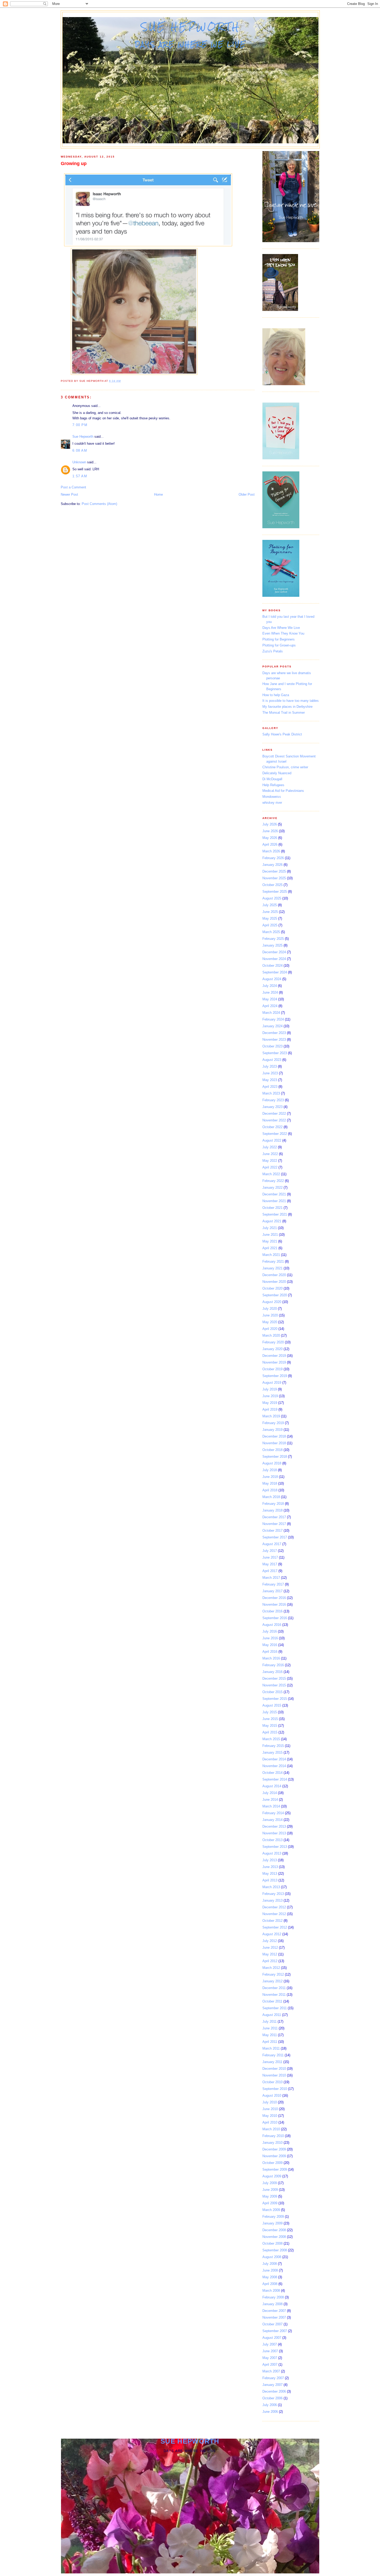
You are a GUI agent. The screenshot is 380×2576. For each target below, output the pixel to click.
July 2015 (270, 1712)
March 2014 (271, 1806)
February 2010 (273, 2136)
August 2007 (272, 2338)
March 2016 (271, 1658)
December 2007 (274, 2311)
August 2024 (272, 979)
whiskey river (272, 803)
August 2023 (272, 1060)
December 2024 (274, 952)
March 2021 (271, 1255)
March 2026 (271, 851)
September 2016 (275, 1618)
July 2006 (270, 2405)
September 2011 (275, 2008)
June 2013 (270, 1867)
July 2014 (270, 1793)
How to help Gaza (276, 695)
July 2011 (269, 2022)
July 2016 (270, 1631)
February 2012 (273, 1974)
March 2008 (271, 2291)
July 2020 (270, 1309)
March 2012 (271, 1968)
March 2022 (271, 1174)
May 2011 (270, 2035)
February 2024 (273, 1019)
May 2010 (270, 2116)
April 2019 (270, 1409)
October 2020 (272, 1288)
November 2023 (274, 1040)
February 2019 (273, 1423)
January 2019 (272, 1430)
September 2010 (275, 2089)
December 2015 (274, 1678)
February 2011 (273, 2055)
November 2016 (274, 1605)
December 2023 (274, 1033)
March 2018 (271, 1497)
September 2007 (275, 2331)
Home (158, 494)
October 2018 (272, 1450)
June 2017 (270, 1557)
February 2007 (273, 2378)
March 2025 (271, 932)
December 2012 (274, 1907)
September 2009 (275, 2169)
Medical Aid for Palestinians (283, 791)
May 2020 (270, 1322)
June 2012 (270, 1948)
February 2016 (273, 1665)
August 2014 (272, 1786)
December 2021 (274, 1194)
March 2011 (271, 2048)
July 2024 (270, 986)
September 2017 (275, 1537)
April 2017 (270, 1571)
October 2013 (272, 1840)
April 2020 (270, 1329)
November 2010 (274, 2075)
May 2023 (270, 1080)
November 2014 (274, 1766)
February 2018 (273, 1504)
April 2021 (270, 1248)
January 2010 (272, 2143)
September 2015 (275, 1699)
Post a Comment (73, 487)
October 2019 (272, 1369)
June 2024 (270, 992)
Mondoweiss (272, 797)
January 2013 (272, 1900)
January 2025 (272, 945)
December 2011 (274, 1988)
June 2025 (270, 912)
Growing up (74, 163)
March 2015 (271, 1739)
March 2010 (271, 2129)
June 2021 (270, 1235)
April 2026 (270, 844)
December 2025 (274, 871)
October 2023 (272, 1046)
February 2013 (273, 1894)
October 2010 (272, 2082)
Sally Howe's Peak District (282, 734)
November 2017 (274, 1524)
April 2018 (270, 1490)
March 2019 (271, 1416)
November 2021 (274, 1201)
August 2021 (272, 1221)
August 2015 (272, 1705)
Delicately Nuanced (277, 773)
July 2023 (270, 1066)
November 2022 (274, 1120)
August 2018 (272, 1463)
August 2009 (272, 2176)
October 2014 (272, 1773)
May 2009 (270, 2196)
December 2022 (274, 1114)
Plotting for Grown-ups (279, 645)
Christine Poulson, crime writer (285, 767)
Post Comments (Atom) (99, 504)
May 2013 (270, 1874)
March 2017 (271, 1578)
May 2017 (270, 1564)
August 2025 (272, 898)
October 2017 (272, 1531)
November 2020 (274, 1282)
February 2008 (273, 2297)
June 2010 (270, 2109)
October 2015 (272, 1692)
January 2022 (272, 1188)
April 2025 (270, 925)
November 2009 (274, 2156)
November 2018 (274, 1443)
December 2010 (274, 2069)
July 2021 (270, 1228)
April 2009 (270, 2203)
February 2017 (273, 1584)
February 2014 (273, 1813)
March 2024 (271, 1013)
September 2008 (275, 2250)
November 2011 (274, 1995)
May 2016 (270, 1645)
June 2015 (270, 1719)
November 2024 (274, 959)
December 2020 (274, 1275)
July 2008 (270, 2264)
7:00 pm (80, 425)
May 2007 (270, 2358)
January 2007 (272, 2385)
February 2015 (273, 1746)
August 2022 (272, 1140)
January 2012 (272, 1981)
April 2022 (270, 1167)
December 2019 (274, 1356)
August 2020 (272, 1302)
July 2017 (270, 1551)
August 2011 (272, 2015)
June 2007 (270, 2351)
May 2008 (270, 2277)
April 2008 (270, 2284)
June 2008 (270, 2270)
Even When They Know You (283, 633)
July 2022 (270, 1147)
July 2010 (270, 2102)
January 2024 (272, 1026)
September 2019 (275, 1376)
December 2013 (274, 1826)
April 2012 (270, 1961)
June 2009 (270, 2190)
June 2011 (270, 2028)
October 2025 (272, 885)
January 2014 (272, 1820)
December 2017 (274, 1517)
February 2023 (273, 1100)
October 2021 (272, 1208)
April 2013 (270, 1880)
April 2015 (270, 1732)
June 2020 (270, 1315)
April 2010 (270, 2122)
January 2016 (272, 1672)
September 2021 (275, 1214)
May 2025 (270, 918)
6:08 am (80, 451)
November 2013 (274, 1833)
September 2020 (275, 1295)
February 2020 (273, 1342)
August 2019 (272, 1383)
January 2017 (272, 1591)
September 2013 (275, 1847)
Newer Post (69, 494)
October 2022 (272, 1127)
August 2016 (272, 1625)
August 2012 (272, 1934)
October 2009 (272, 2163)
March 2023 (271, 1093)
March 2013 (271, 1887)
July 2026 (270, 824)
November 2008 (274, 2237)
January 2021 (272, 1268)
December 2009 (274, 2149)
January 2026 (272, 865)
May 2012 (270, 1954)
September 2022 (275, 1134)
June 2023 (270, 1073)
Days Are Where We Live (281, 628)
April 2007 (270, 2365)
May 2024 (270, 999)
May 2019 (270, 1403)
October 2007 (272, 2324)
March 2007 (271, 2371)
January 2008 (272, 2304)
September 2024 (275, 972)
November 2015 (274, 1685)
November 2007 (274, 2317)
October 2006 (272, 2398)
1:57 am (80, 476)
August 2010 (272, 2095)
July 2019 (270, 1389)
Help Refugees (273, 785)
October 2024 (272, 966)
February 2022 (273, 1181)
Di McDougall (272, 779)
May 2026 (270, 838)
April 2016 (270, 1652)
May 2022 (270, 1161)
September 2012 (275, 1927)
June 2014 (270, 1800)
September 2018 (275, 1457)
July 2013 (270, 1860)
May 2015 (270, 1726)
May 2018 (270, 1483)
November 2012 (274, 1914)
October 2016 (272, 1611)
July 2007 (270, 2344)
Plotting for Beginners (279, 639)
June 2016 (270, 1638)
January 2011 (272, 2062)
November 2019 (274, 1362)
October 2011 (272, 2001)
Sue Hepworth (191, 27)
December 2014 (274, 1759)
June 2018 (270, 1477)
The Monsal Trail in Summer (284, 713)
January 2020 (272, 1349)
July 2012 (270, 1941)
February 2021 (273, 1261)
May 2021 (270, 1241)
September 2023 (275, 1053)
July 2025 (270, 905)
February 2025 (273, 939)
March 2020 (271, 1335)
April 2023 (270, 1087)
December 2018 (274, 1436)
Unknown (79, 462)
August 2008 (272, 2257)
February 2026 (273, 858)
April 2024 (270, 1006)
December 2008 (274, 2230)
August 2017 (272, 1544)
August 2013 (272, 1853)
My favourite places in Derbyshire (287, 707)
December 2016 (274, 1598)
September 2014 (275, 1779)
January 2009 (272, 2223)
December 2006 (274, 2391)
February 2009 (273, 2217)
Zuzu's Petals (273, 651)
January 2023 (272, 1107)
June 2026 (270, 831)
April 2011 (270, 2042)
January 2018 (272, 1510)
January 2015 (272, 1752)
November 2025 (274, 878)
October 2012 (272, 1921)
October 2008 (272, 2243)
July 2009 (270, 2183)
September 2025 (275, 892)
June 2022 (270, 1154)
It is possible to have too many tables (291, 701)
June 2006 (270, 2412)
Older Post (247, 494)
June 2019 (270, 1396)
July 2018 (270, 1470)
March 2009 (271, 2210)
